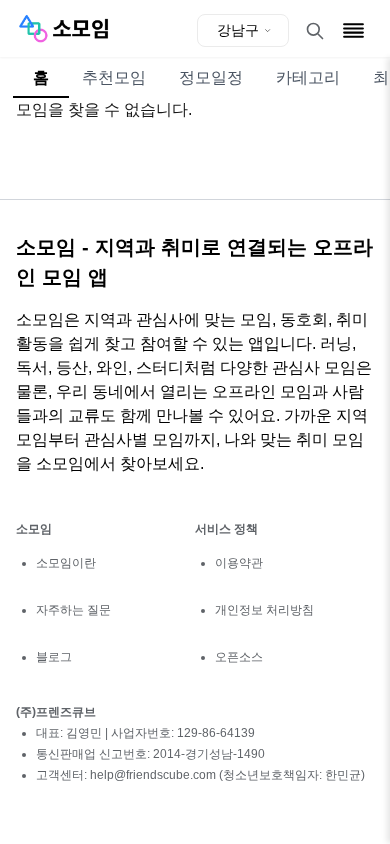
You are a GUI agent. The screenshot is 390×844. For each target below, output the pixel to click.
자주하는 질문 (73, 610)
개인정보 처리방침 (264, 610)
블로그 (54, 657)
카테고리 (308, 77)
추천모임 (114, 77)
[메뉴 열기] (353, 30)
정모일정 (211, 77)
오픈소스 (239, 657)
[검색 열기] (315, 31)
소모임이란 (66, 563)
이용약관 (239, 563)
